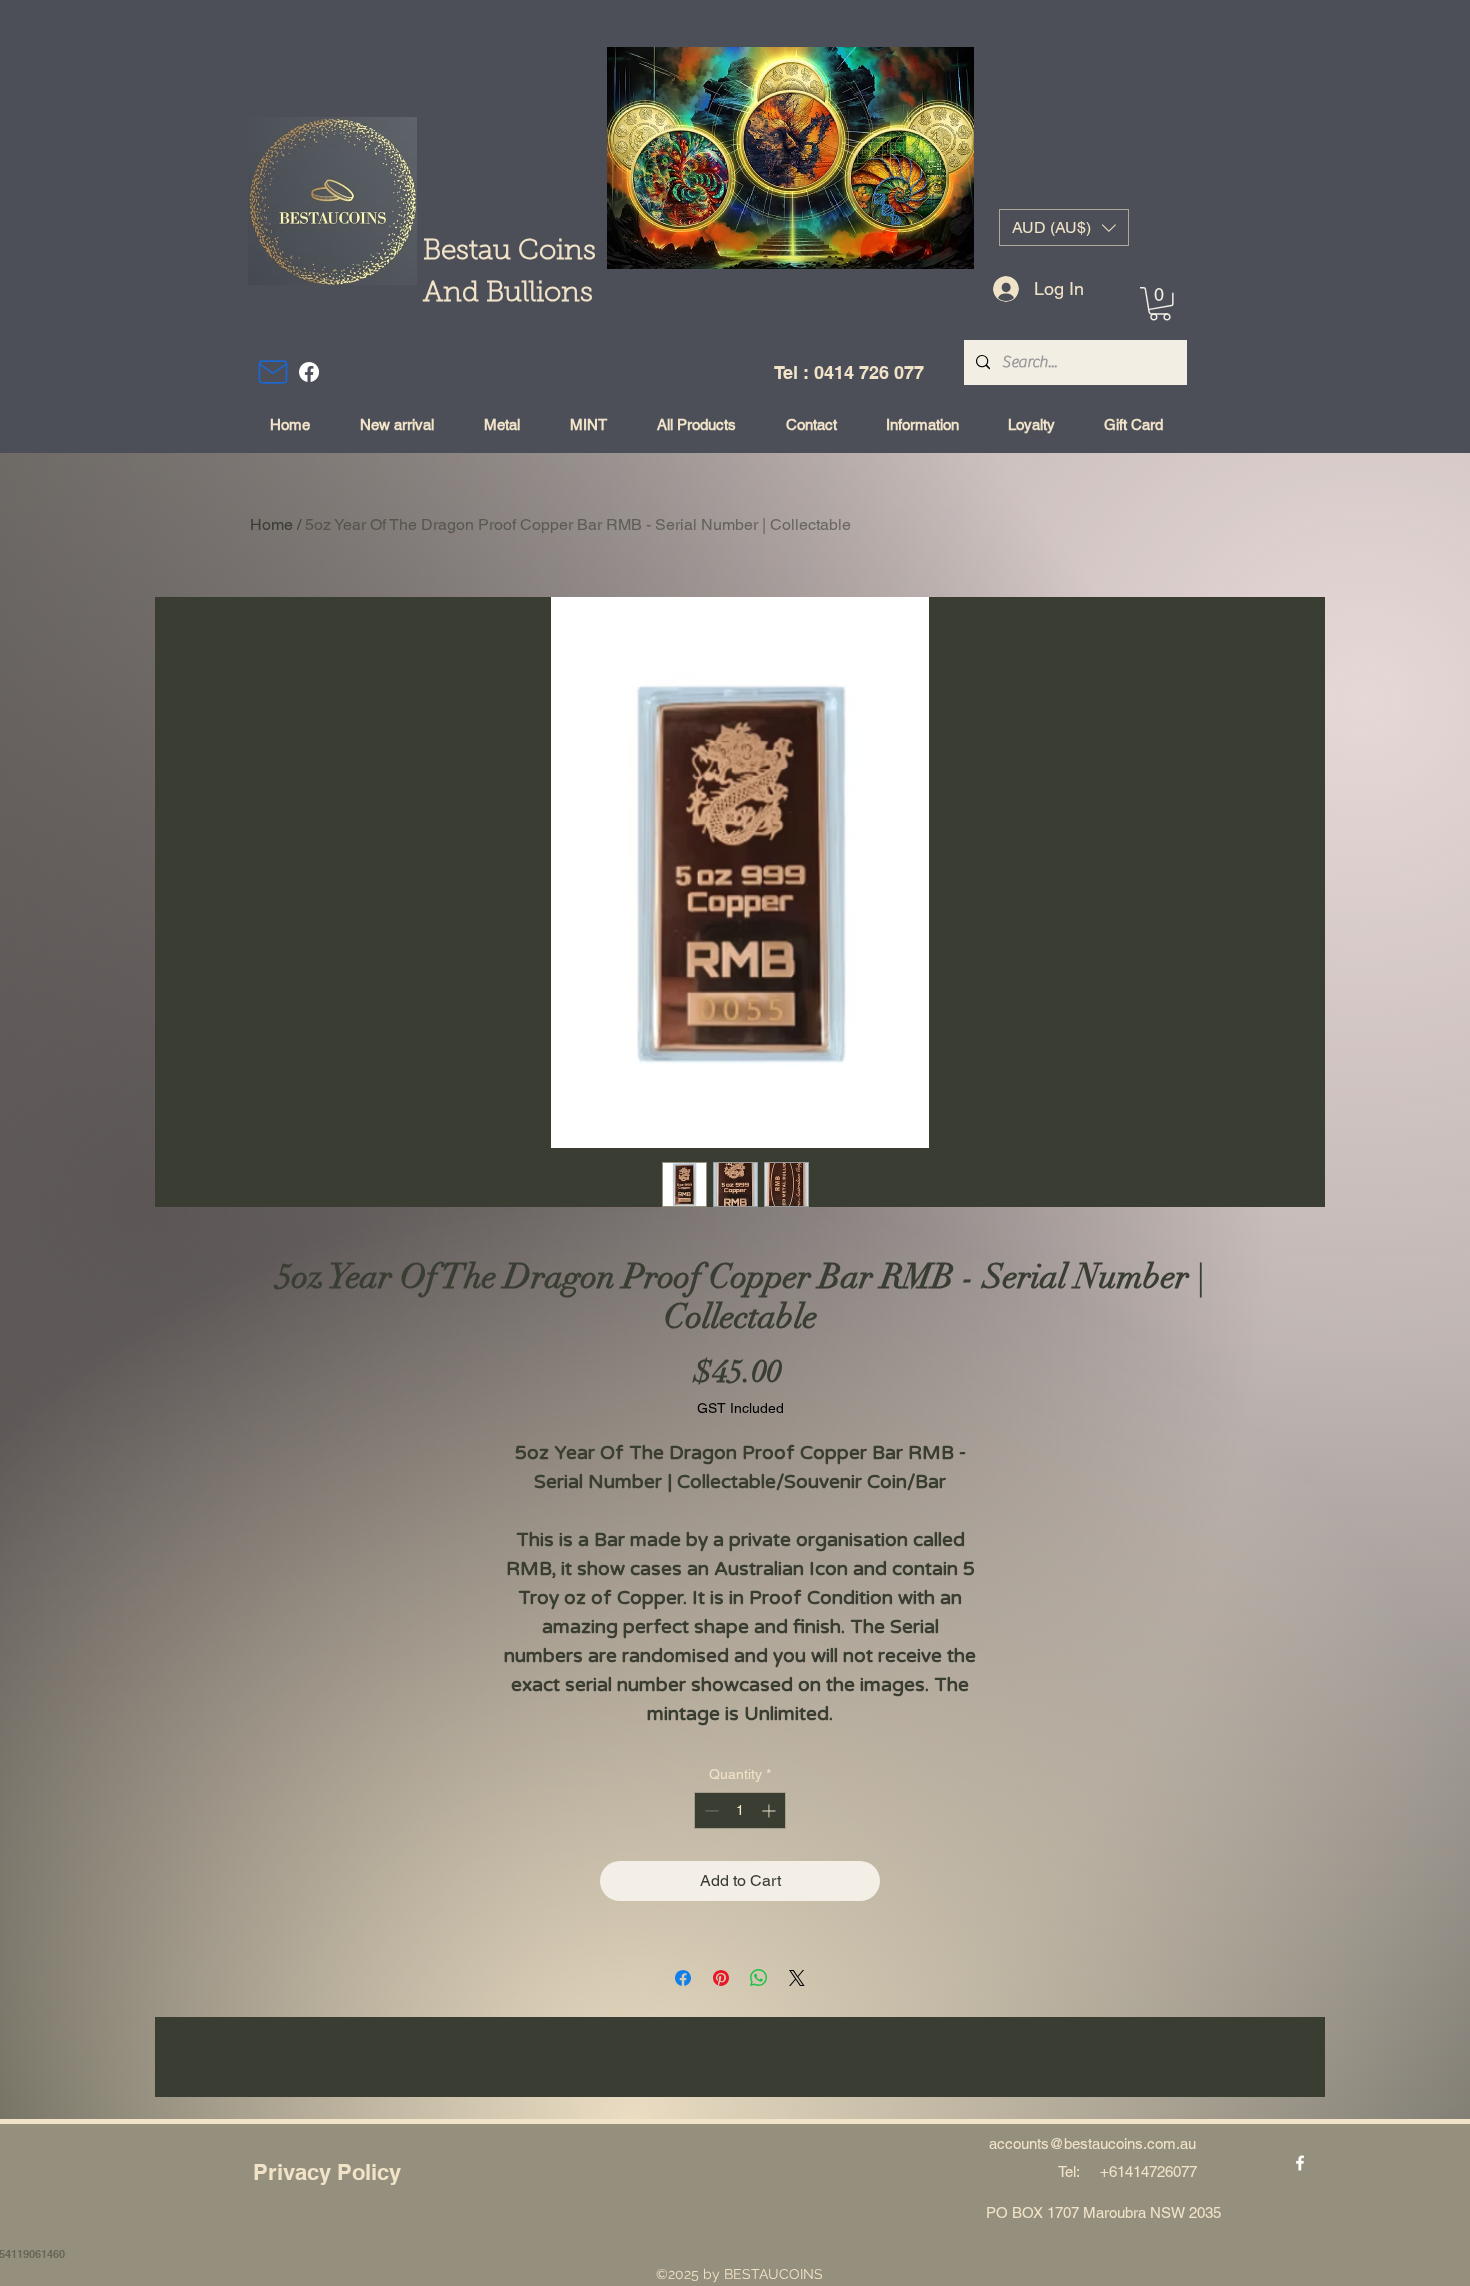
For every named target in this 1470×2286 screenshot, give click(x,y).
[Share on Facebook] (683, 1978)
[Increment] (770, 1810)
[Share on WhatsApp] (759, 1978)
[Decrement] (709, 1810)
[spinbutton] (740, 1810)
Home (271, 524)
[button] (1064, 227)
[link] (1160, 304)
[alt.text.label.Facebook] (309, 372)
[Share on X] (797, 1978)
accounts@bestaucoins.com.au (1092, 2143)
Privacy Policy (327, 2172)
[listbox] (1064, 227)
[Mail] (273, 372)
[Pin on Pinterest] (721, 1978)
